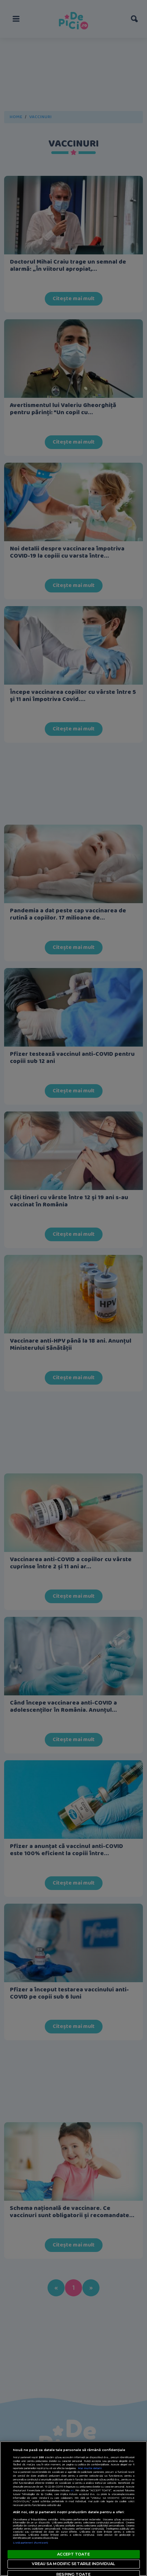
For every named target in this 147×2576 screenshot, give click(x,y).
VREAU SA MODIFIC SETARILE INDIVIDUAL (73, 2564)
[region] (73, 2509)
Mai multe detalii (90, 2468)
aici (72, 2490)
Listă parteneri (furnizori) (31, 2543)
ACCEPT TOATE (73, 2554)
